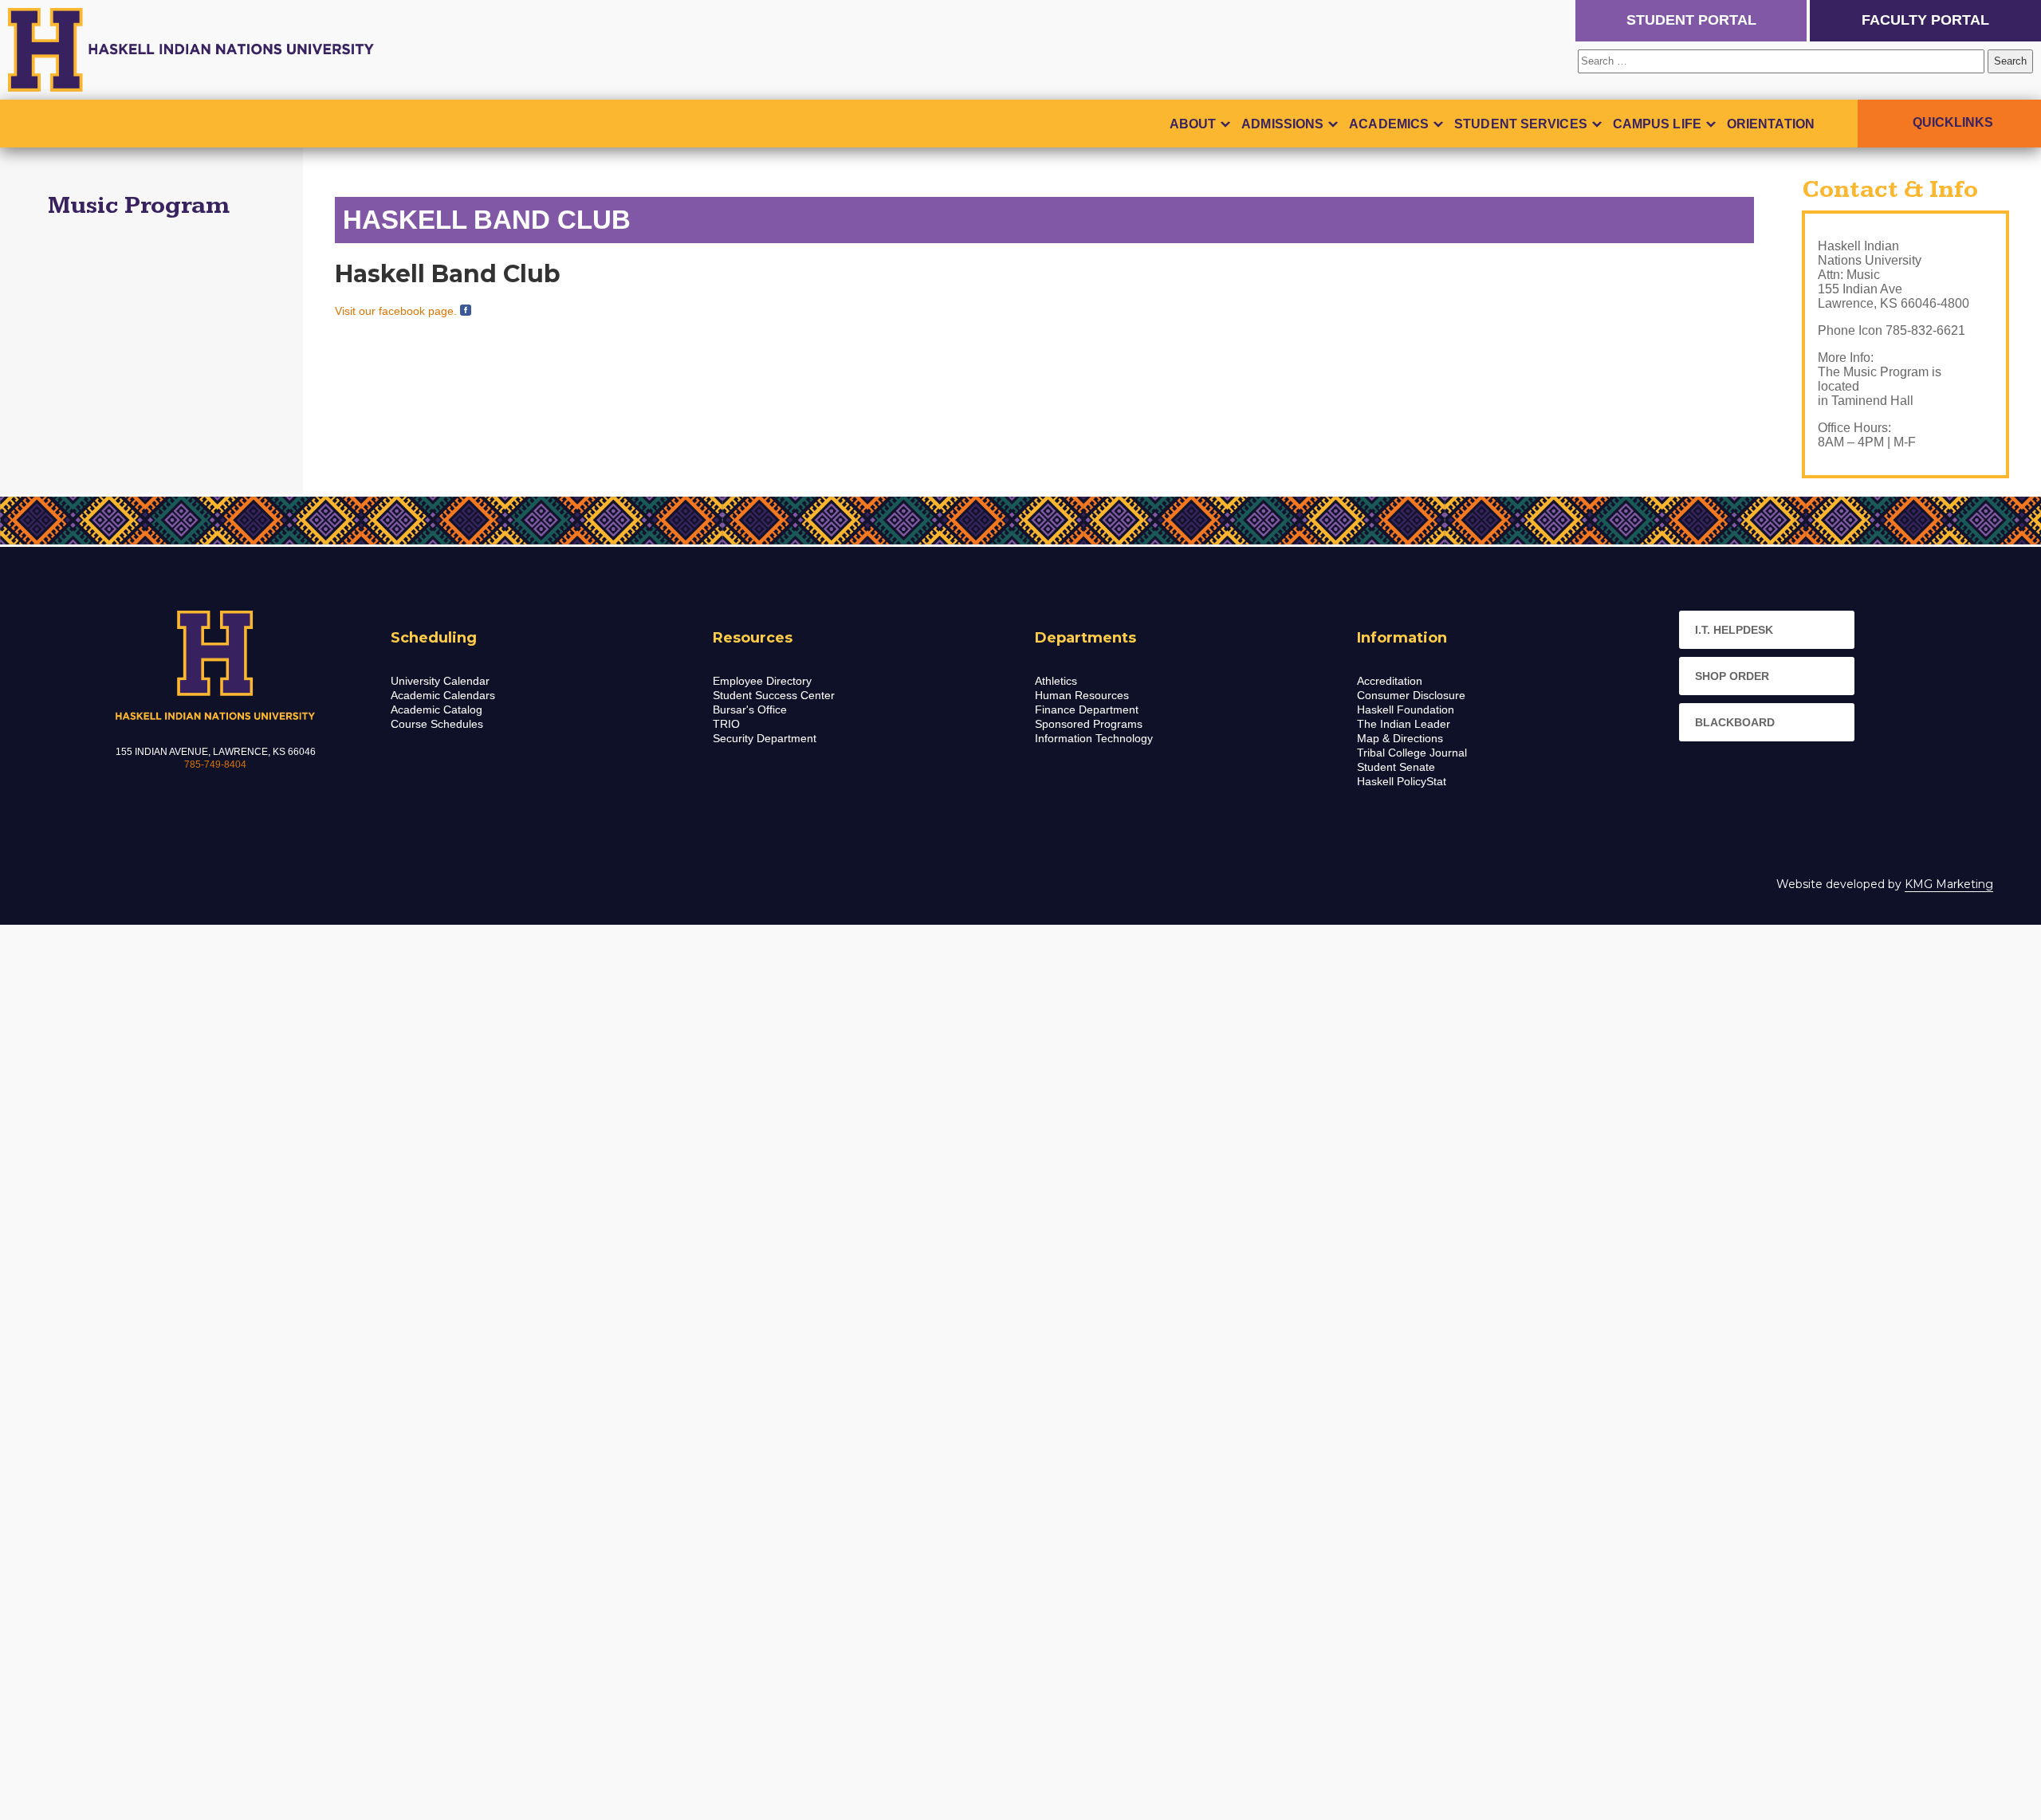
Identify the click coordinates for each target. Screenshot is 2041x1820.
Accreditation (1390, 681)
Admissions (1282, 124)
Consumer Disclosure (1411, 695)
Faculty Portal (1925, 20)
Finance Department (1087, 710)
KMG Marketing (1949, 884)
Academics (1389, 124)
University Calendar (440, 681)
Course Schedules (437, 724)
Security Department (765, 738)
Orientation (1771, 124)
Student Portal (1691, 20)
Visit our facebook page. (397, 311)
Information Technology (1094, 738)
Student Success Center (774, 695)
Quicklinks (1953, 122)
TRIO (726, 724)
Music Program (139, 206)
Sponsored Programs (1089, 724)
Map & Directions (1400, 738)
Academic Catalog (437, 710)
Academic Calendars (443, 695)
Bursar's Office (750, 710)
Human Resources (1082, 695)
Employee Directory (762, 681)
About (1193, 124)
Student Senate (1396, 767)
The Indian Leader (1404, 724)
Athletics (1056, 681)
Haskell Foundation (1406, 710)
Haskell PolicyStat (1402, 781)
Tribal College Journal (1412, 753)
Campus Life (1657, 124)
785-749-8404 (215, 765)
